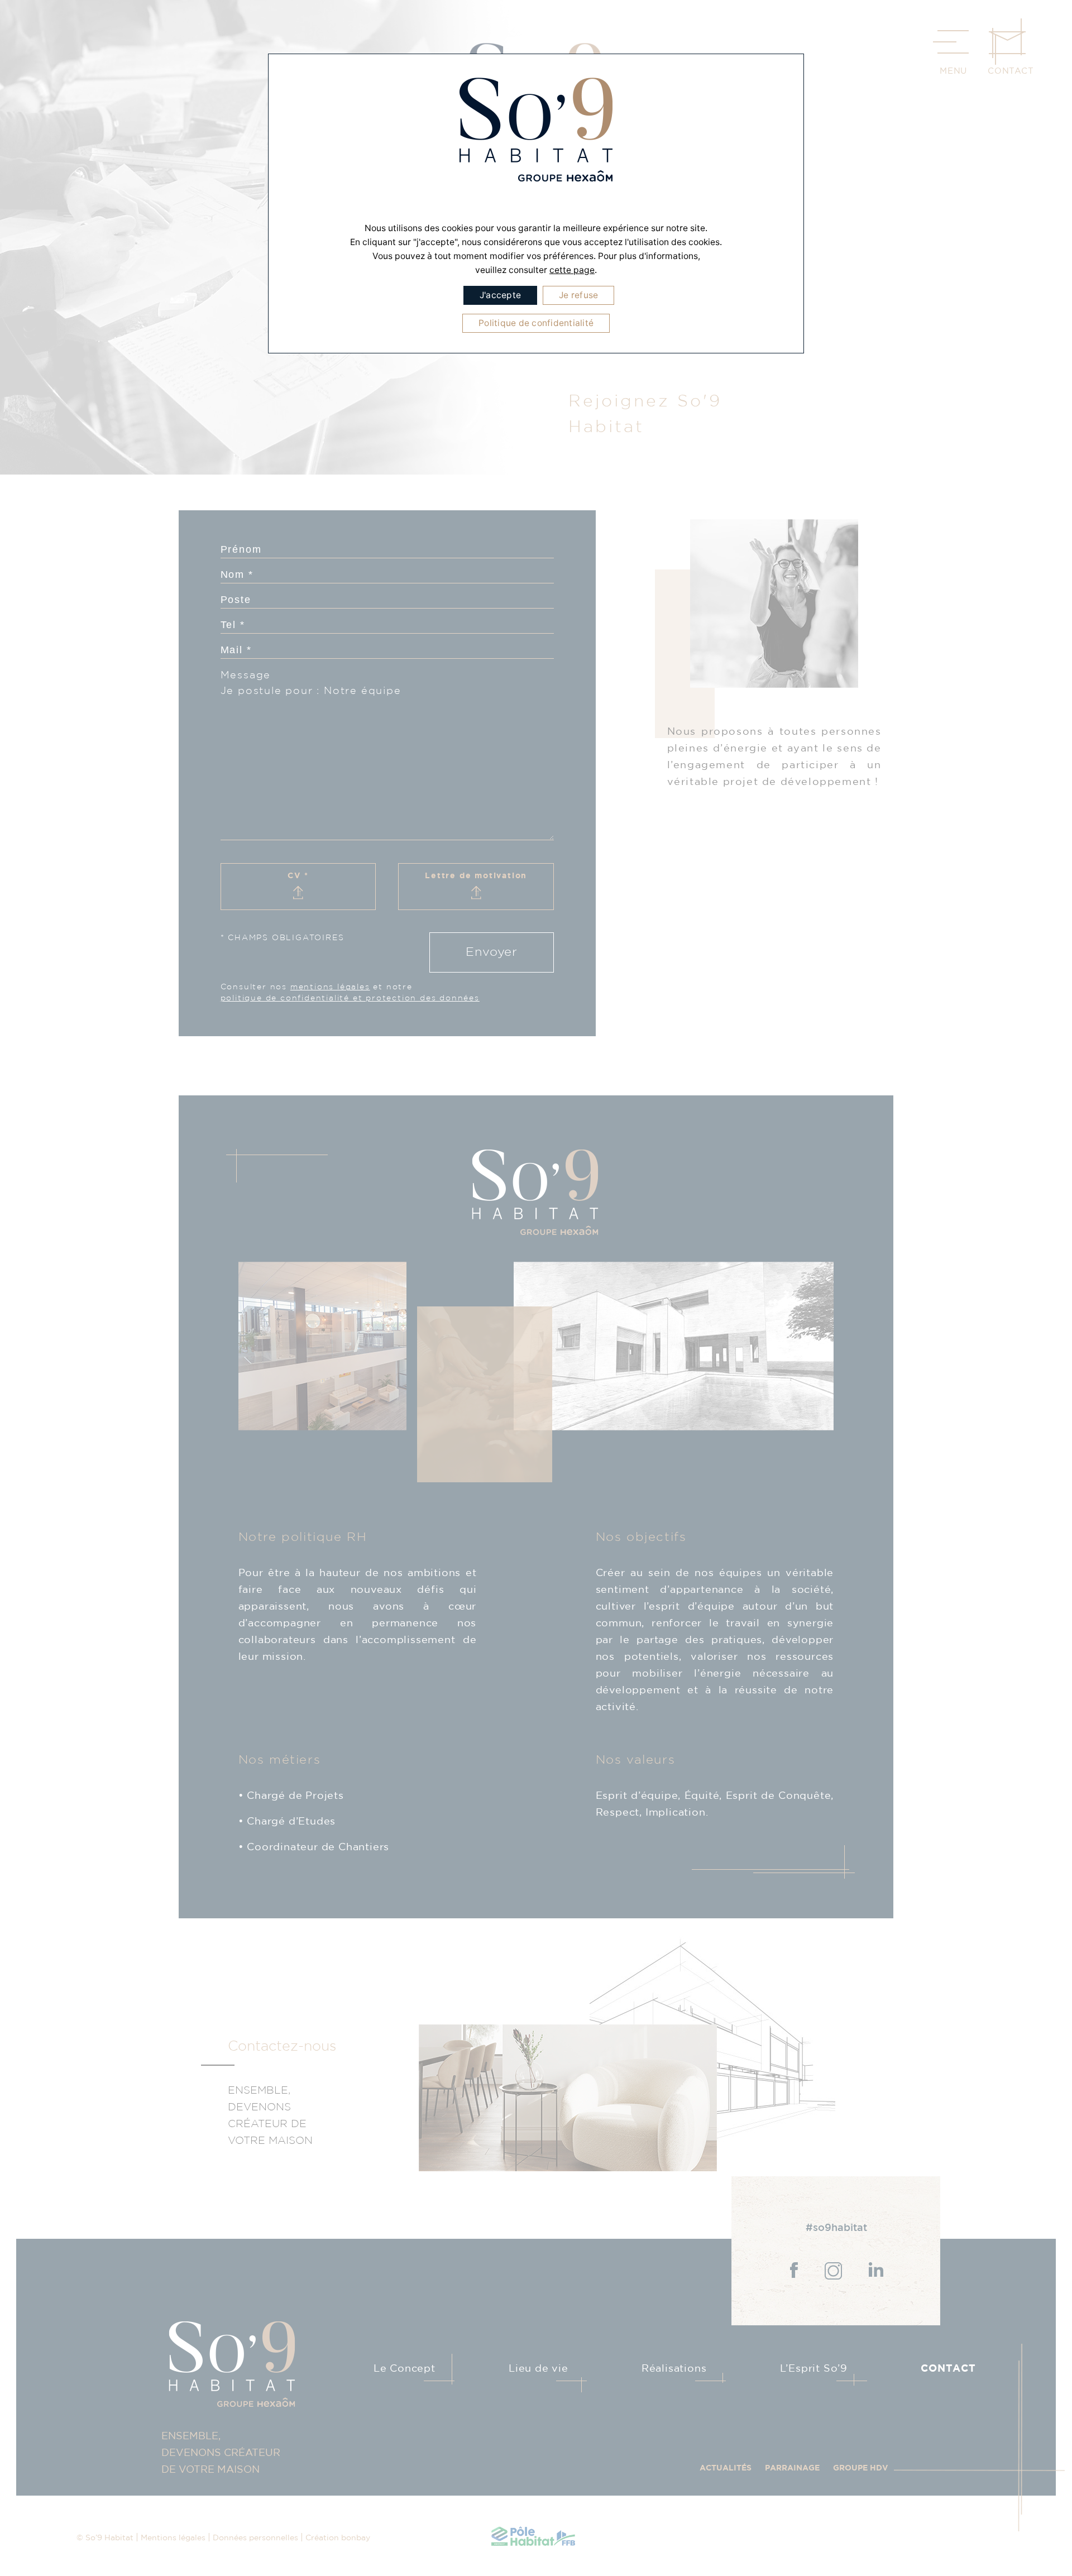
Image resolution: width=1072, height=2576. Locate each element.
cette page (572, 270)
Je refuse (578, 295)
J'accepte (500, 295)
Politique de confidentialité (536, 323)
